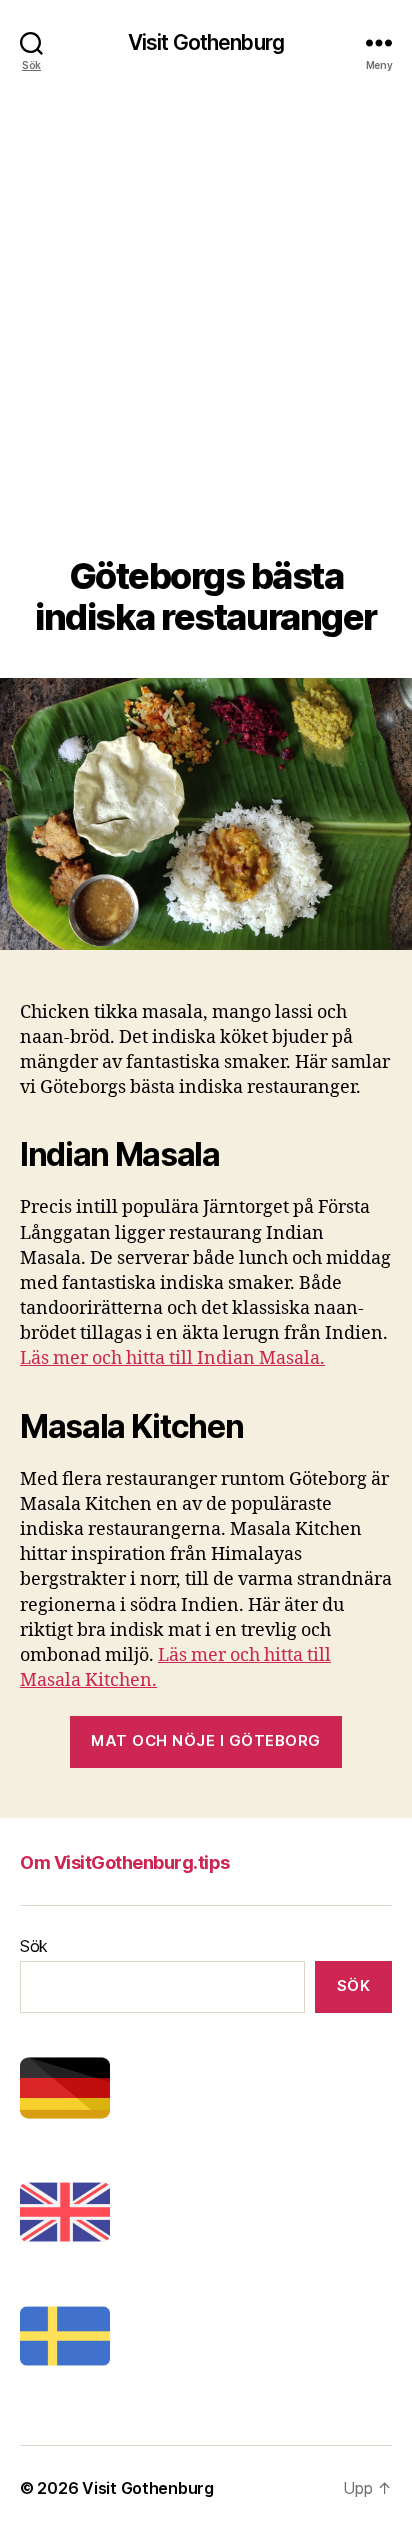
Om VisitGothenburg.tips (125, 1862)
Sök (34, 1946)
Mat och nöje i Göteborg (206, 1740)
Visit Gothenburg (206, 42)
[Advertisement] (206, 340)
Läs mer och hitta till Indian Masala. (172, 1358)
